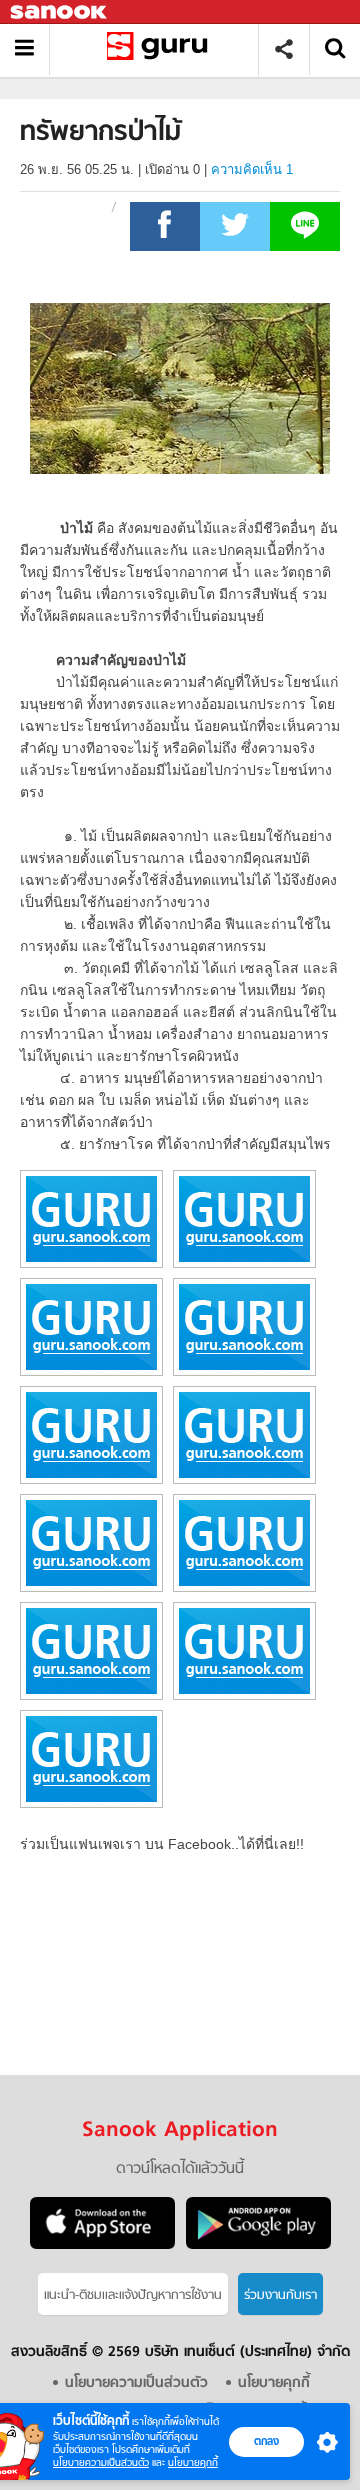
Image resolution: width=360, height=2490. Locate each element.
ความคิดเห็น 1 (252, 169)
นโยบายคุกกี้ (193, 2462)
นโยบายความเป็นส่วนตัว (101, 2462)
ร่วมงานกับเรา (280, 2295)
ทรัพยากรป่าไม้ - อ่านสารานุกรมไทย (161, 49)
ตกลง (266, 2441)
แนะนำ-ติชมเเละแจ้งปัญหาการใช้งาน (133, 2295)
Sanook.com (60, 12)
